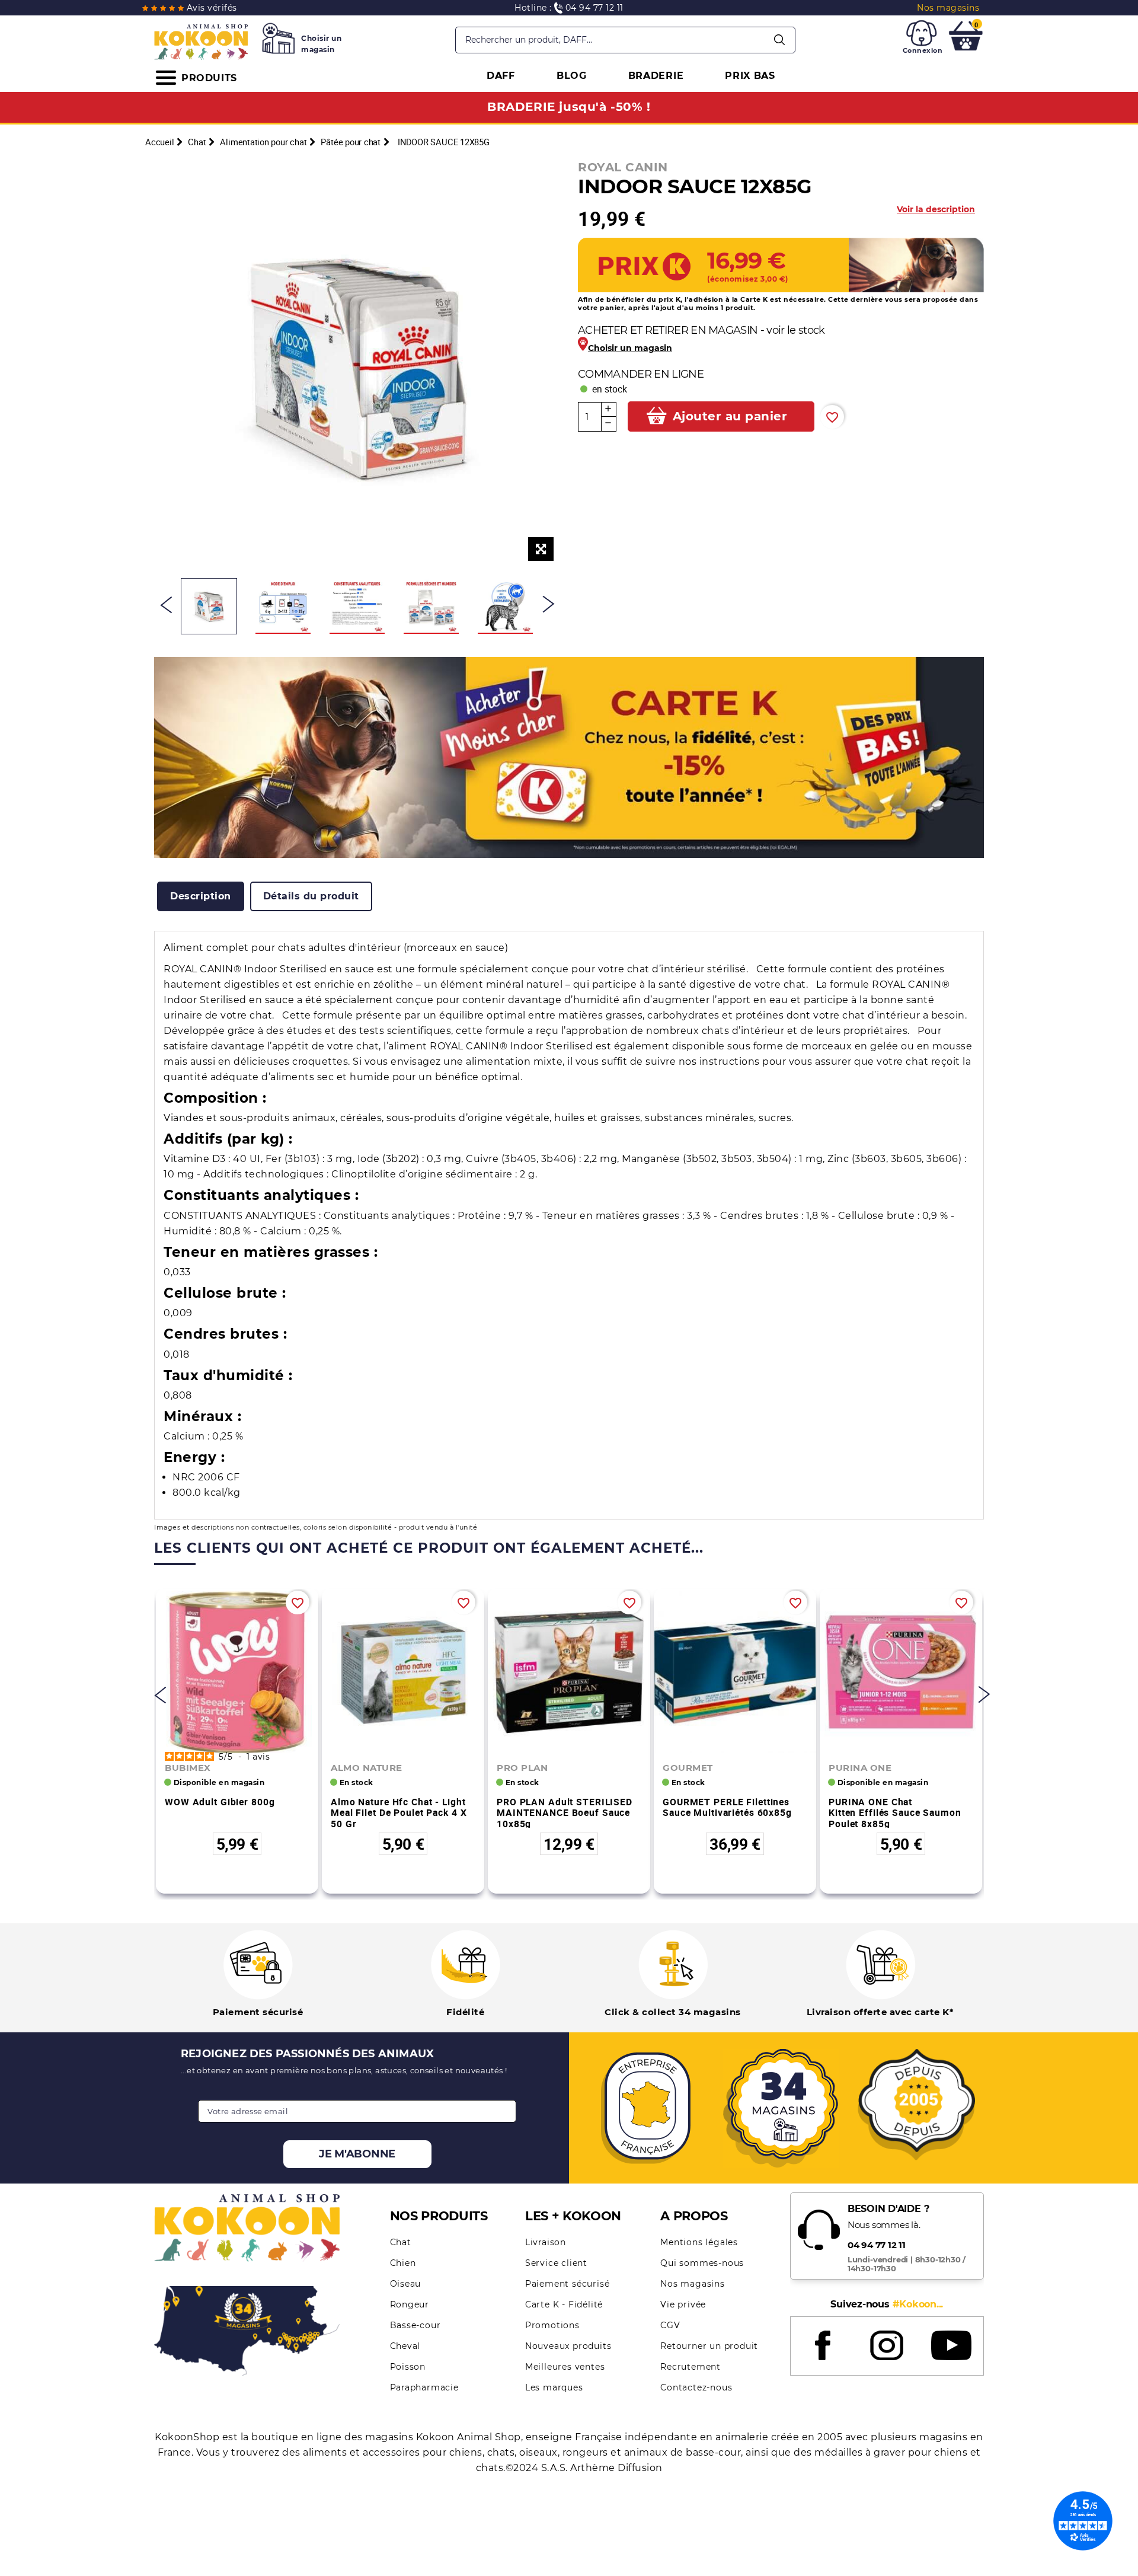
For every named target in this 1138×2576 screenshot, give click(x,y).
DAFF (501, 76)
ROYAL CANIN (623, 167)
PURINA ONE (860, 1768)
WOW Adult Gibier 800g (220, 1802)
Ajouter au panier (730, 416)
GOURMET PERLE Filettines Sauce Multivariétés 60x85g (727, 1807)
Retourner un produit (709, 2346)
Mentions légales (699, 2242)
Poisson (408, 2367)
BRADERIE (656, 76)
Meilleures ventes (565, 2367)
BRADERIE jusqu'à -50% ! (569, 107)
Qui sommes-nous (702, 2263)
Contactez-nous (696, 2387)
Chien (403, 2263)
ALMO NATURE (367, 1768)
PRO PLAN (522, 1768)
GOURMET (688, 1768)
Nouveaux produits (568, 2346)
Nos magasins (693, 2284)
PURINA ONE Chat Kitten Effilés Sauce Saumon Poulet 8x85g (895, 1813)
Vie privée (683, 2304)
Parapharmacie (424, 2387)
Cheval (405, 2346)
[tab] (201, 896)
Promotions (552, 2325)
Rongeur (410, 2304)
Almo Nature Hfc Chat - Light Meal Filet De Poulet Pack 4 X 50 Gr (399, 1813)
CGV (670, 2325)
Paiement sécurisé (568, 2284)
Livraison (546, 2242)
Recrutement (691, 2367)
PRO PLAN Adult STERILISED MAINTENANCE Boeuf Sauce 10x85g (565, 1813)
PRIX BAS (750, 76)
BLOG (572, 76)
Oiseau (406, 2284)
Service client (556, 2263)
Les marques (554, 2387)
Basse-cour (415, 2325)
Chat (401, 2242)
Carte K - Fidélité (564, 2304)
